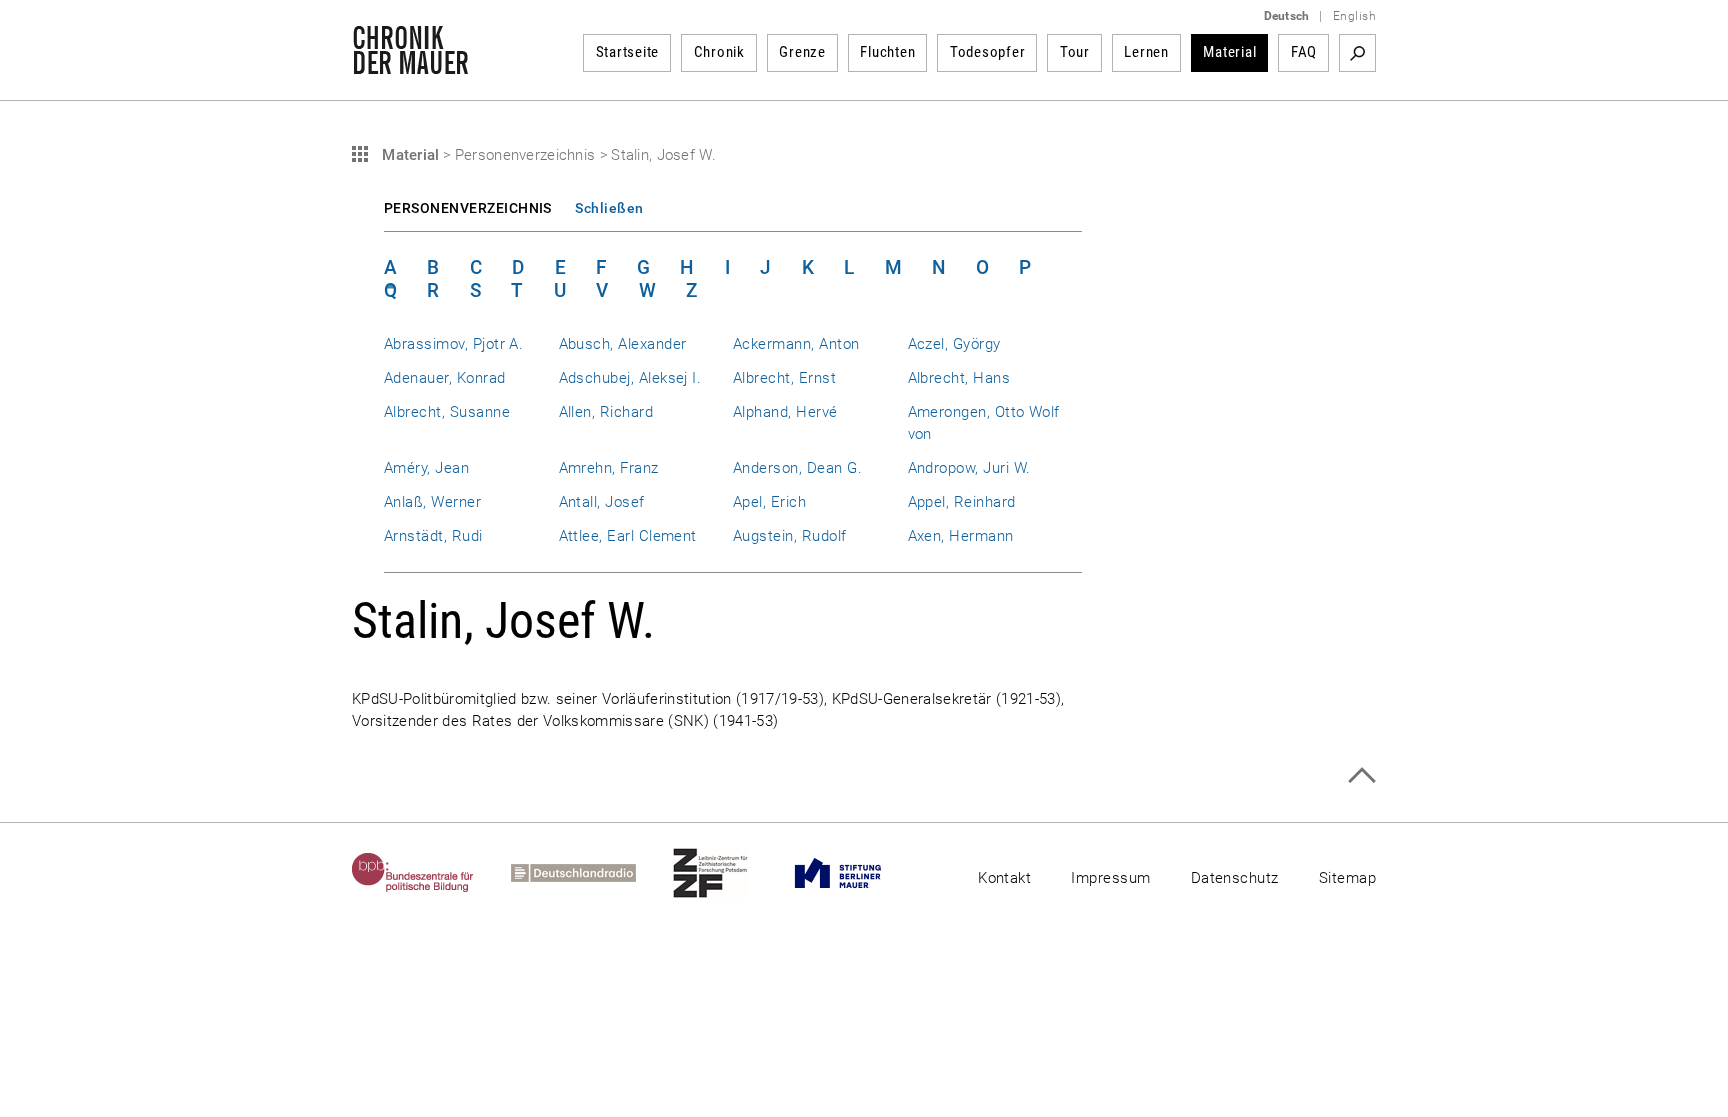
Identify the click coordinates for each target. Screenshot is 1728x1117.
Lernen (1146, 52)
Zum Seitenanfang (1361, 775)
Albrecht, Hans (959, 378)
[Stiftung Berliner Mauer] (856, 873)
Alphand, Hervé (785, 412)
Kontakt (1004, 878)
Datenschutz (1235, 878)
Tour (1075, 52)
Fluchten (887, 52)
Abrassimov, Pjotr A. (453, 344)
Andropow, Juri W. (969, 468)
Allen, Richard (606, 412)
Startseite (628, 52)
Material (1229, 52)
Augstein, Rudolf (790, 536)
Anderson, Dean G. (797, 468)
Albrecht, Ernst (784, 378)
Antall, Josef (602, 502)
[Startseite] (410, 64)
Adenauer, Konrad (445, 378)
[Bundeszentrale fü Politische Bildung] (431, 873)
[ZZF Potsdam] (729, 873)
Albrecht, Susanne (447, 412)
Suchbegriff (1357, 53)
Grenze (802, 52)
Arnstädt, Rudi (433, 536)
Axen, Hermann (961, 536)
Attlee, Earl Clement (628, 536)
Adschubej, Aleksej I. (630, 378)
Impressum (1110, 878)
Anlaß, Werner (432, 502)
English (1354, 16)
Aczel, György (954, 344)
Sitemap (1347, 878)
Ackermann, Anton (796, 344)
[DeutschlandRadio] (592, 873)
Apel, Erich (769, 502)
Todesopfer (988, 52)
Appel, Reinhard (962, 502)
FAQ (1304, 52)
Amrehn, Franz (609, 468)
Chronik (719, 52)
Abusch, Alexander (623, 344)
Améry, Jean (426, 468)
